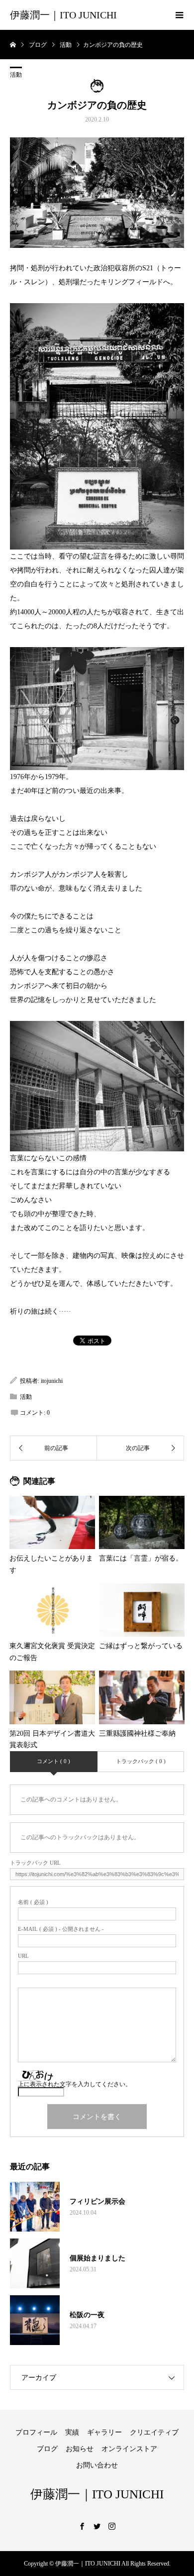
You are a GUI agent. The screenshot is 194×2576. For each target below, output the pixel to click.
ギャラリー (104, 2432)
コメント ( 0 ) (53, 1761)
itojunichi (52, 1381)
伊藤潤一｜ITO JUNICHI (63, 15)
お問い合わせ (97, 2465)
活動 (16, 75)
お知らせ (80, 2449)
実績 (72, 2432)
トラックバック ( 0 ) (141, 1761)
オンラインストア (129, 2449)
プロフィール (36, 2432)
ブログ (47, 2449)
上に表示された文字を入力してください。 (75, 2084)
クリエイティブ (154, 2432)
